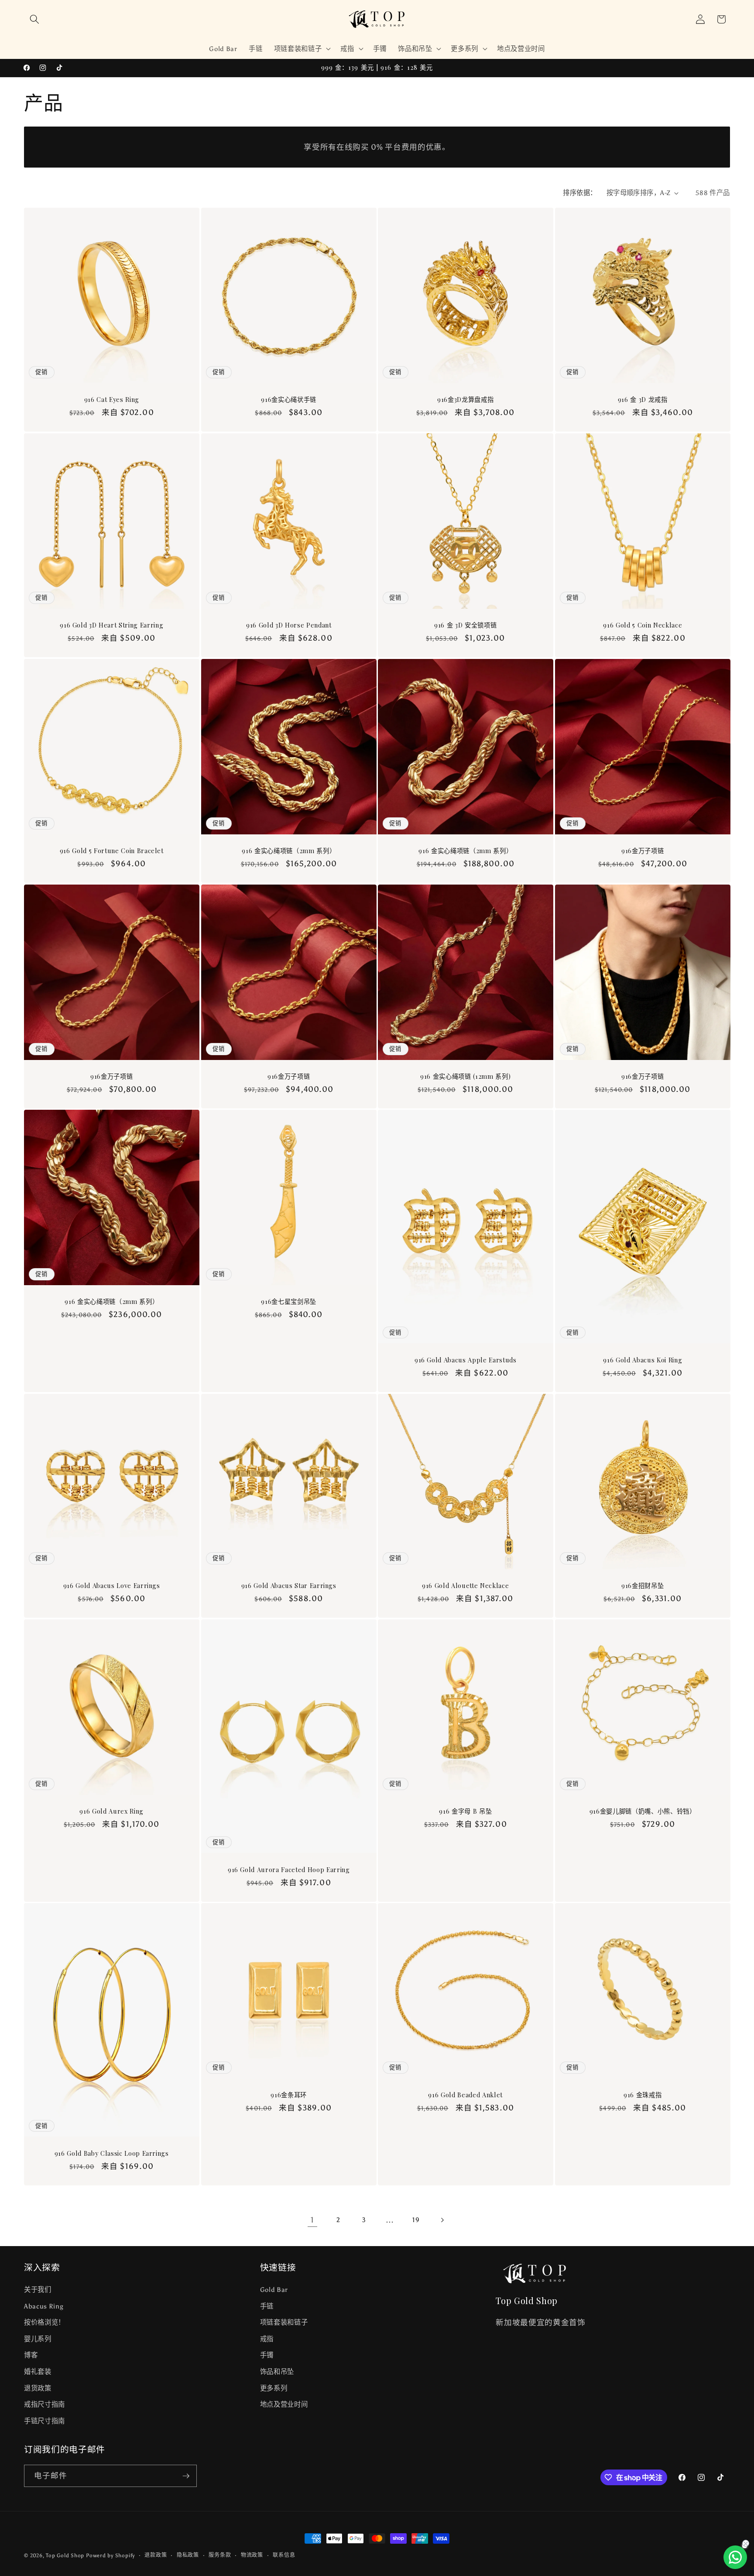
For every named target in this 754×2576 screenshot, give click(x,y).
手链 (267, 2306)
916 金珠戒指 (643, 2095)
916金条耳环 (289, 2095)
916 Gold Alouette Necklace (465, 1586)
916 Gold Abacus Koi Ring (643, 1360)
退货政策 (38, 2388)
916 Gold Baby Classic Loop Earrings (112, 2154)
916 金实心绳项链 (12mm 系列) (465, 1077)
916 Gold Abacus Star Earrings (288, 1586)
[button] (34, 19)
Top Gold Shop (65, 2555)
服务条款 (220, 2555)
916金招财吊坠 (643, 1586)
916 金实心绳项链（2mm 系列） (289, 851)
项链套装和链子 (284, 2322)
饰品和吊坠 (277, 2372)
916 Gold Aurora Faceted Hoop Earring (288, 1870)
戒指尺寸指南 (45, 2404)
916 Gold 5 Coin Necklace (643, 625)
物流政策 (252, 2555)
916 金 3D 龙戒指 (642, 400)
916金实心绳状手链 (289, 400)
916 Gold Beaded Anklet (465, 2095)
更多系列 (274, 2388)
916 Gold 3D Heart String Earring (111, 625)
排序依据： (580, 193)
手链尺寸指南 (45, 2421)
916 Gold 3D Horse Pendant (289, 625)
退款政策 (156, 2555)
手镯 (267, 2355)
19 (416, 2220)
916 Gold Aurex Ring (111, 1811)
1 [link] (312, 2220)
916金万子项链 (643, 851)
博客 (31, 2355)
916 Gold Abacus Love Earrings (112, 1586)
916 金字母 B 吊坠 (465, 1811)
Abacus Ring (44, 2306)
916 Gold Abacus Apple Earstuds (466, 1360)
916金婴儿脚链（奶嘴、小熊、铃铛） (642, 1811)
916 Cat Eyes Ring (112, 400)
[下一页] (442, 2220)
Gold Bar (274, 2290)
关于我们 (38, 2290)
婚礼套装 (38, 2372)
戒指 (267, 2339)
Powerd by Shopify (110, 2555)
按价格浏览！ (45, 2322)
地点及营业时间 (284, 2404)
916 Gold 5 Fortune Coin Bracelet (112, 851)
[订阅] (186, 2476)
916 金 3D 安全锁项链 (465, 625)
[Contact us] (735, 2557)
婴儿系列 (38, 2339)
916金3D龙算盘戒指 (465, 400)
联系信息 (284, 2555)
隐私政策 (188, 2555)
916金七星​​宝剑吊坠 (289, 1302)
